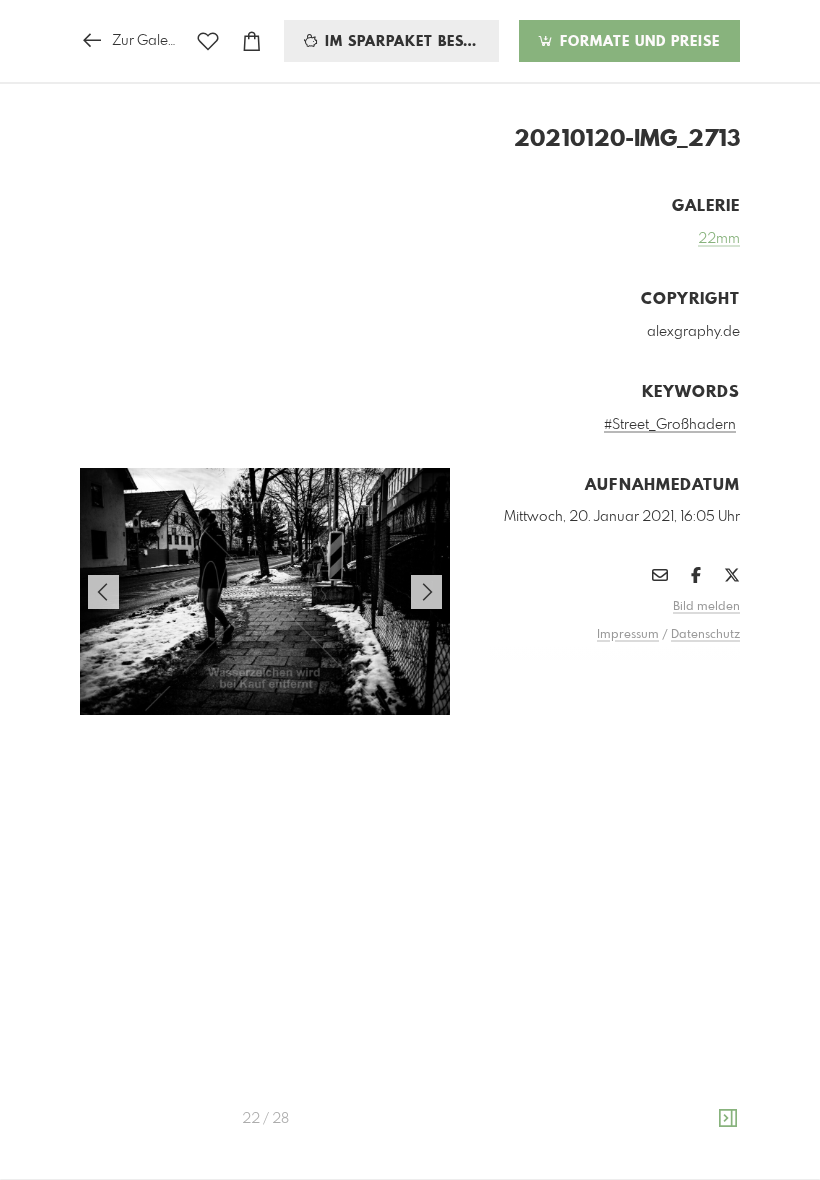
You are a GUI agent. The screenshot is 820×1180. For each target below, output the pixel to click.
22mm (719, 239)
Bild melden (706, 607)
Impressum (628, 635)
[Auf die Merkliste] (208, 41)
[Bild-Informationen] (728, 1119)
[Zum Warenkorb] (252, 41)
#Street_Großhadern (670, 425)
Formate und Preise (637, 42)
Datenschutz (705, 635)
